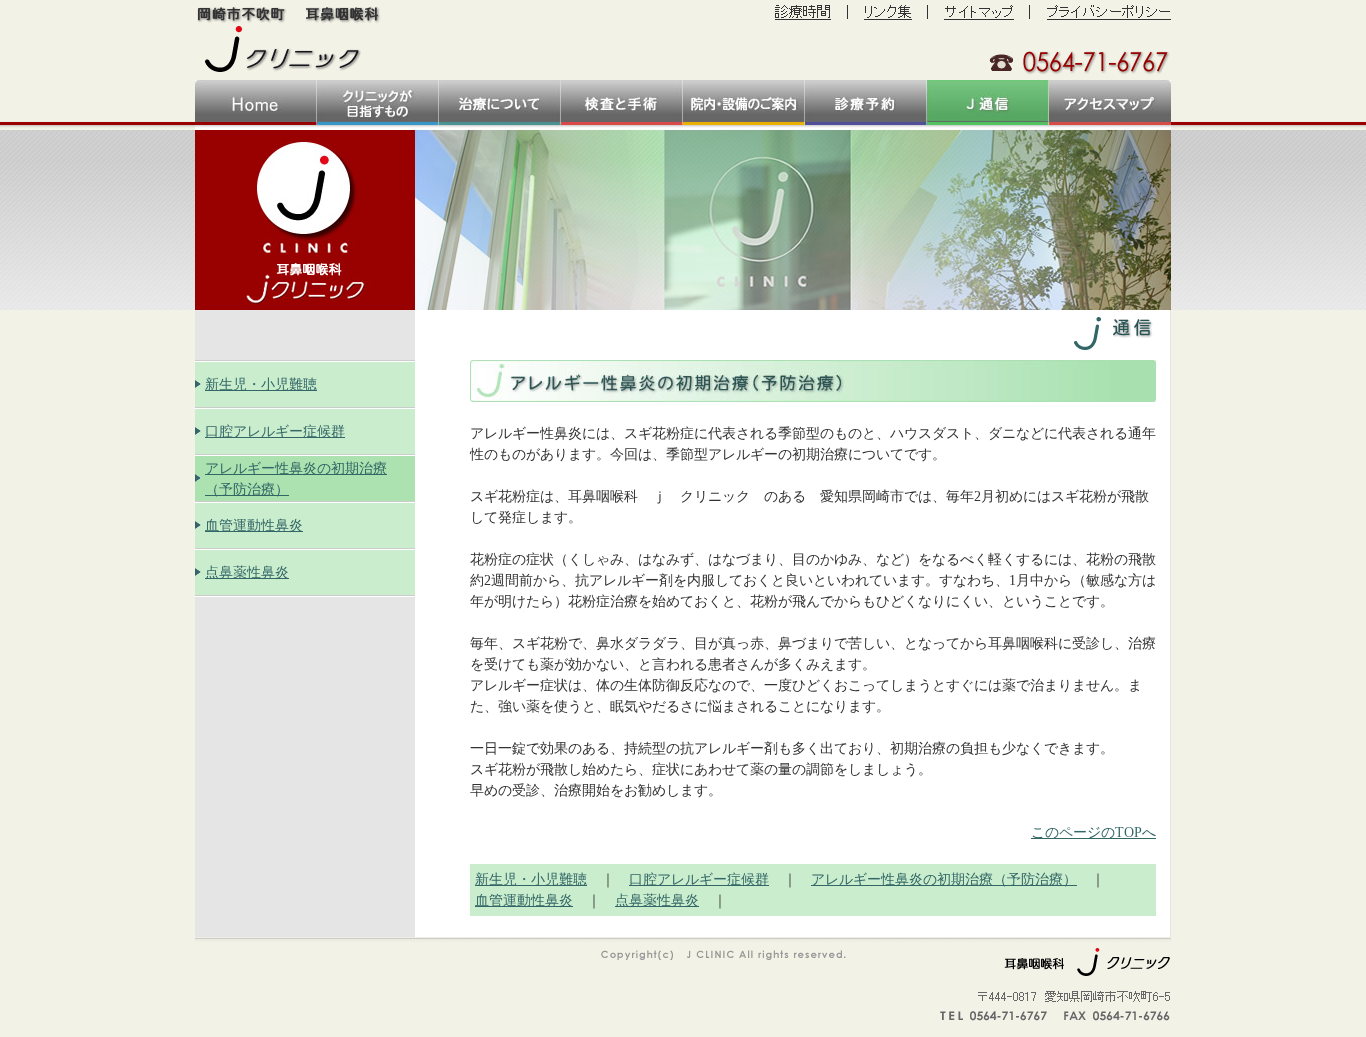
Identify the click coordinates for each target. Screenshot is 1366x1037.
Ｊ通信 (988, 102)
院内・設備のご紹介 (744, 102)
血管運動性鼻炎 (254, 525)
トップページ (256, 102)
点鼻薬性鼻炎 (247, 572)
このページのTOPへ (1093, 832)
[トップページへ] (290, 37)
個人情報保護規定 (1109, 12)
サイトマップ (980, 12)
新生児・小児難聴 (261, 384)
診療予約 (866, 102)
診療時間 (803, 12)
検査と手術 (622, 102)
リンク (888, 12)
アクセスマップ (1110, 102)
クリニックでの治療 (500, 102)
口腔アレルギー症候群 (275, 431)
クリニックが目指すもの (378, 102)
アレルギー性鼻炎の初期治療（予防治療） (944, 879)
